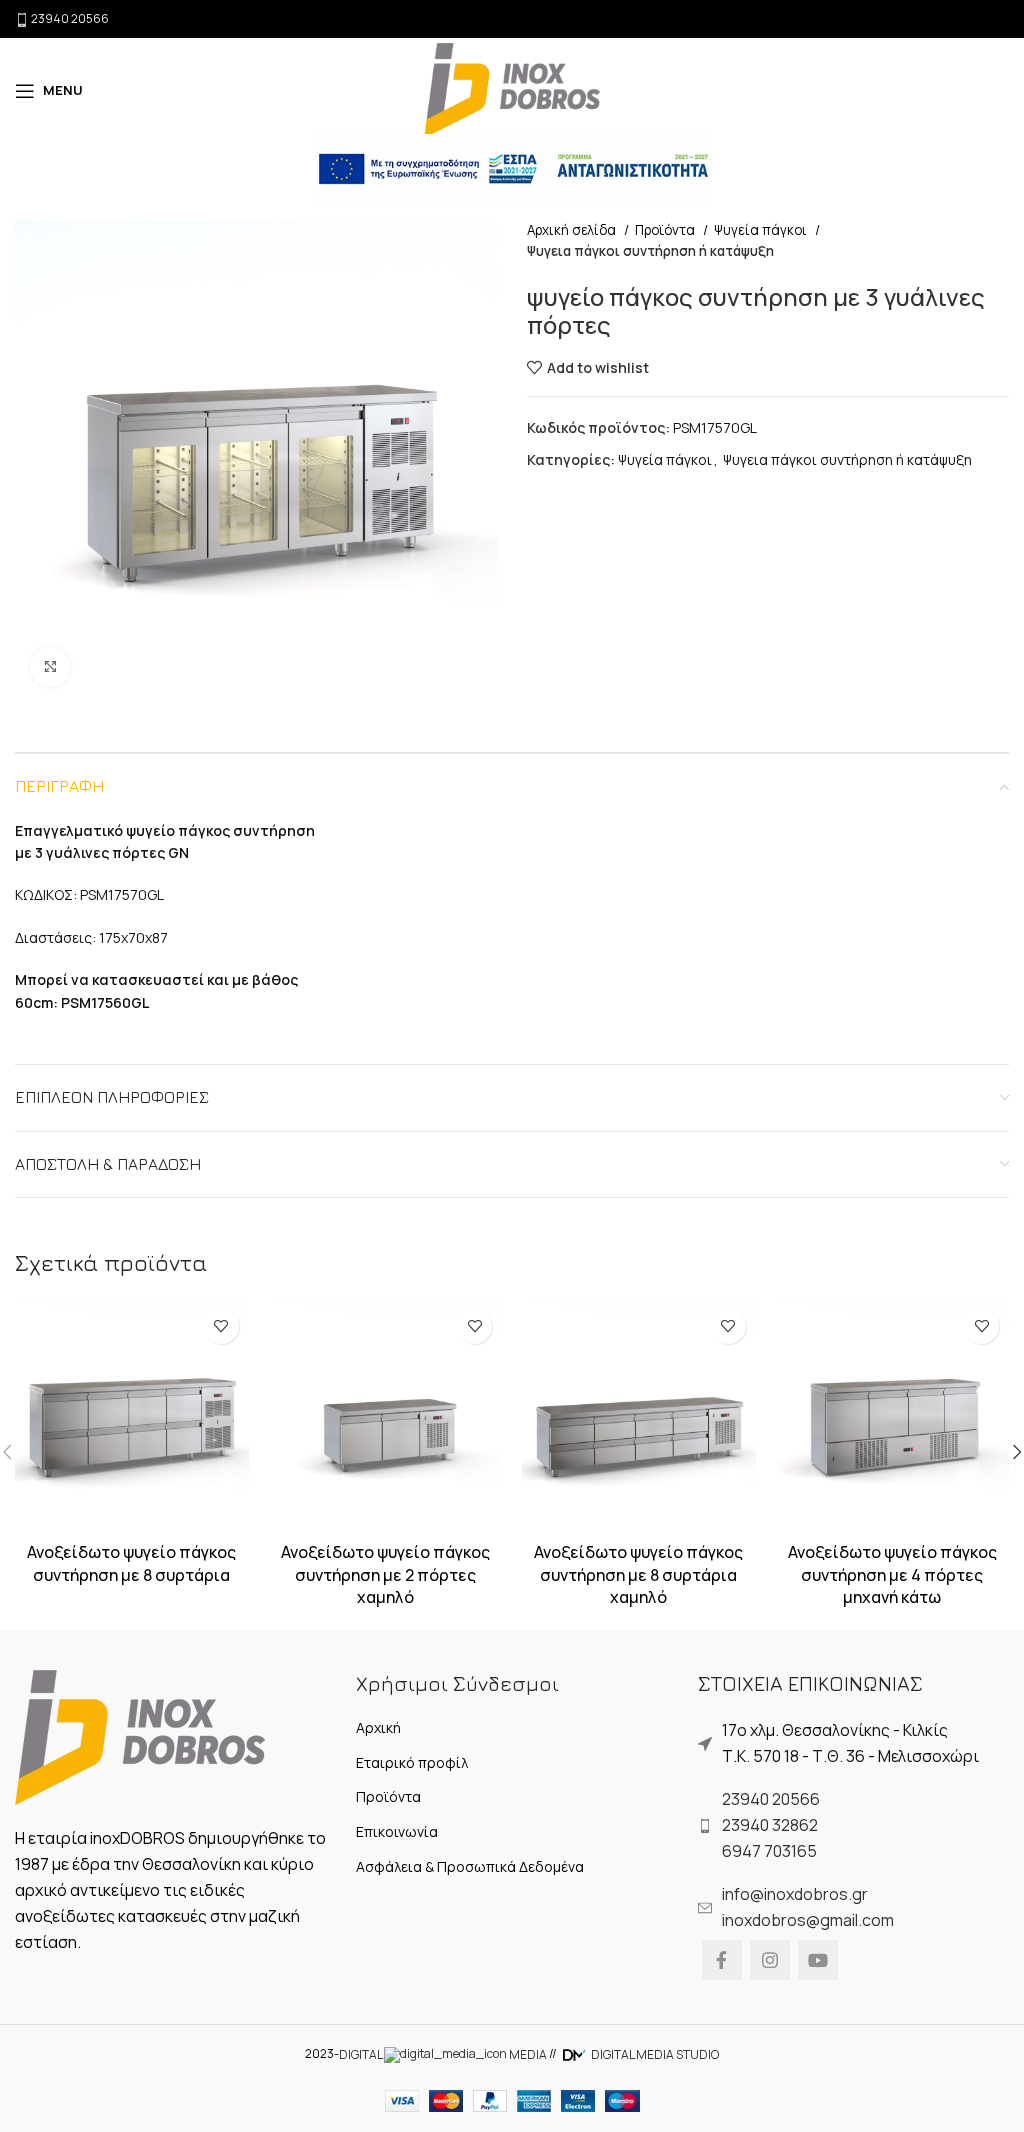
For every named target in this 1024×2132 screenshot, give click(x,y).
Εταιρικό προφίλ (412, 1762)
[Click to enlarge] (50, 667)
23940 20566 (771, 1799)
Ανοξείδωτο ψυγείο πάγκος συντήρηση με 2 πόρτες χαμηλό (385, 1574)
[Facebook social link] (722, 1960)
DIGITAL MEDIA (443, 2054)
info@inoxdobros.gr (795, 1894)
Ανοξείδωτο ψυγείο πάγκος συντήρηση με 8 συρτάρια (131, 1563)
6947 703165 (769, 1851)
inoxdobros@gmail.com (808, 1920)
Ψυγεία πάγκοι (762, 230)
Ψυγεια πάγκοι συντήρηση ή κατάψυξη (650, 251)
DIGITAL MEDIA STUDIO (654, 2054)
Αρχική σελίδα (573, 230)
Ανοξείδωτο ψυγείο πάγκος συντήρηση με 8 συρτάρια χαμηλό (638, 1574)
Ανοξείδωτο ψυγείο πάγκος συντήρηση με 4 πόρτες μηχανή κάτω (892, 1574)
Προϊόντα (666, 230)
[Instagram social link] (770, 1960)
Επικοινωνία (397, 1831)
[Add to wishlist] (221, 1326)
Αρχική (378, 1727)
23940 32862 (770, 1825)
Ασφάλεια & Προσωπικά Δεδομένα (470, 1866)
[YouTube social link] (818, 1960)
